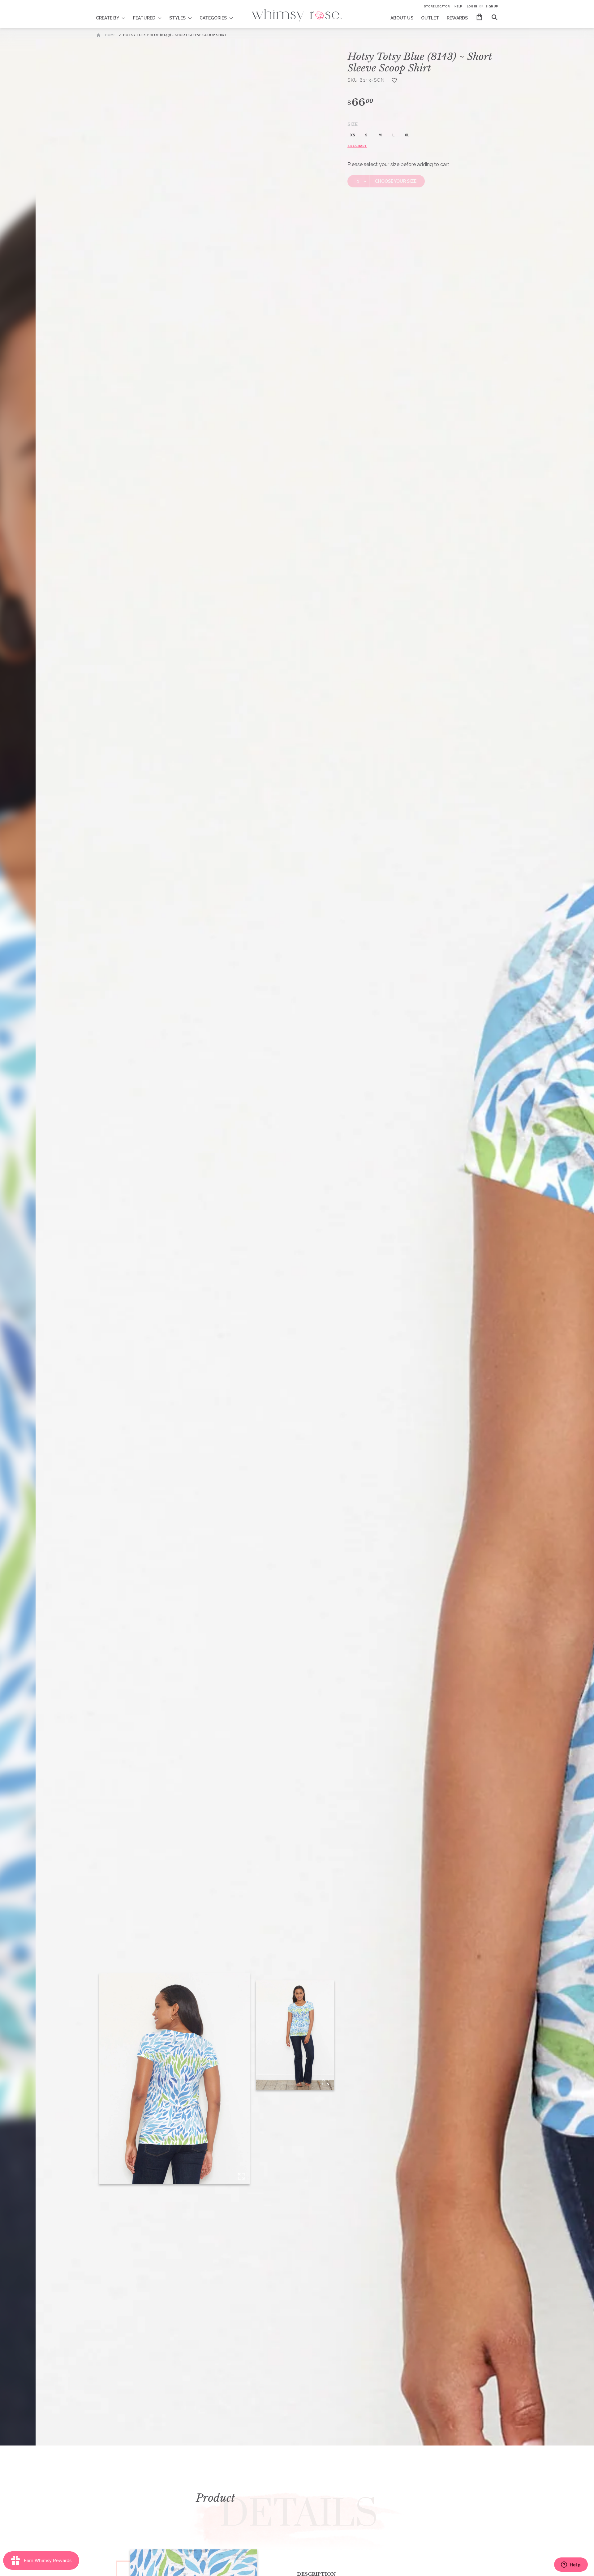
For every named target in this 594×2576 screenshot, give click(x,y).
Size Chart (357, 146)
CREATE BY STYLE (115, 14)
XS (353, 135)
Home (110, 35)
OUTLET (430, 18)
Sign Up (492, 6)
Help (458, 6)
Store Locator (437, 6)
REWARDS (457, 18)
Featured (144, 18)
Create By (108, 18)
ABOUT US (402, 18)
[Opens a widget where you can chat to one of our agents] (571, 2565)
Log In (472, 6)
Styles (177, 18)
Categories (213, 18)
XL (407, 135)
